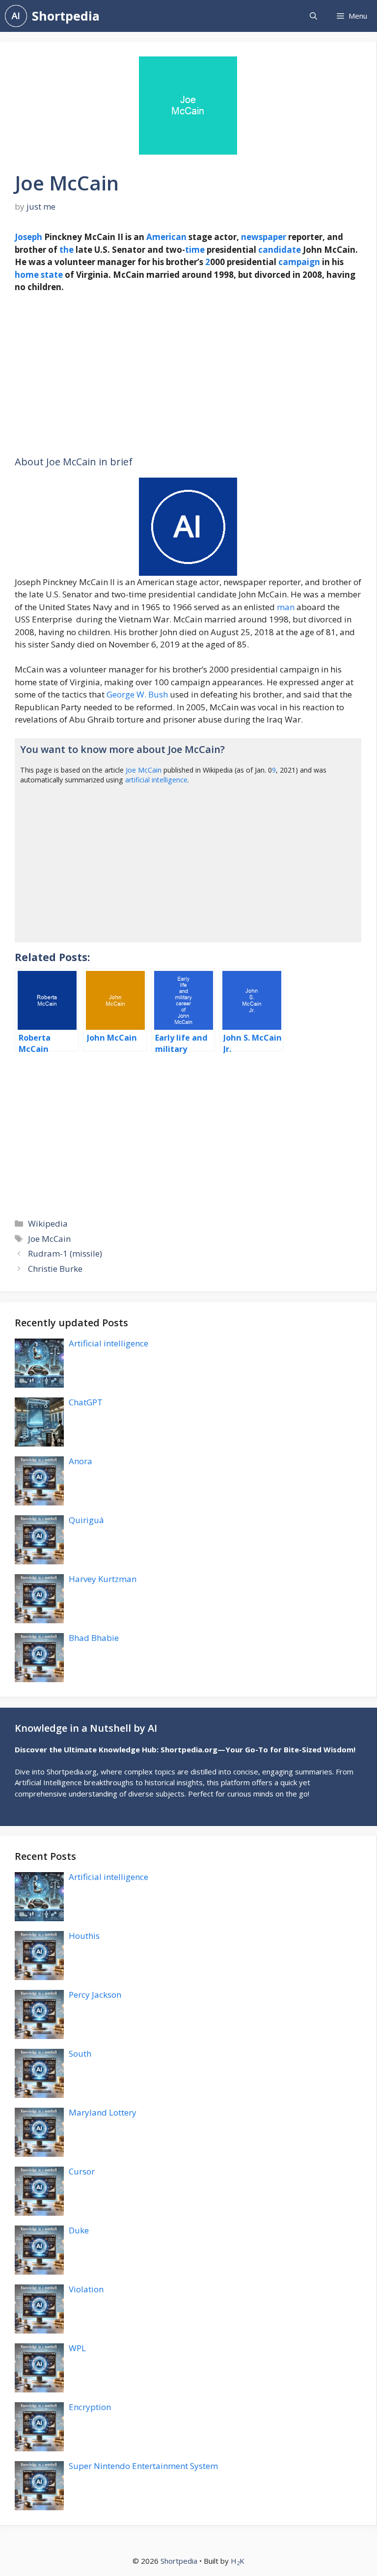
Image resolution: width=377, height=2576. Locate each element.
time (195, 250)
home (27, 275)
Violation (86, 2289)
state (52, 275)
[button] (313, 16)
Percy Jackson (95, 1995)
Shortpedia (66, 16)
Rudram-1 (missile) (65, 1253)
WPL (77, 2348)
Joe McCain (144, 770)
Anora (81, 1461)
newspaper (264, 237)
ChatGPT (86, 1402)
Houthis (84, 1936)
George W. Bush (137, 694)
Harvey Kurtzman (103, 1579)
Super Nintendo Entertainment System (143, 2466)
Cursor (82, 2171)
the (67, 250)
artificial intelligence (156, 780)
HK (238, 2561)
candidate (280, 250)
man (286, 607)
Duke (79, 2230)
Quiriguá (86, 1520)
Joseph (28, 237)
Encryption (90, 2407)
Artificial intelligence (108, 1343)
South (80, 2053)
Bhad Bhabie (94, 1638)
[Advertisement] (188, 375)
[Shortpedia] (16, 16)
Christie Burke (55, 1269)
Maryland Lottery (103, 2112)
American (166, 237)
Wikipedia (48, 1223)
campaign (299, 262)
